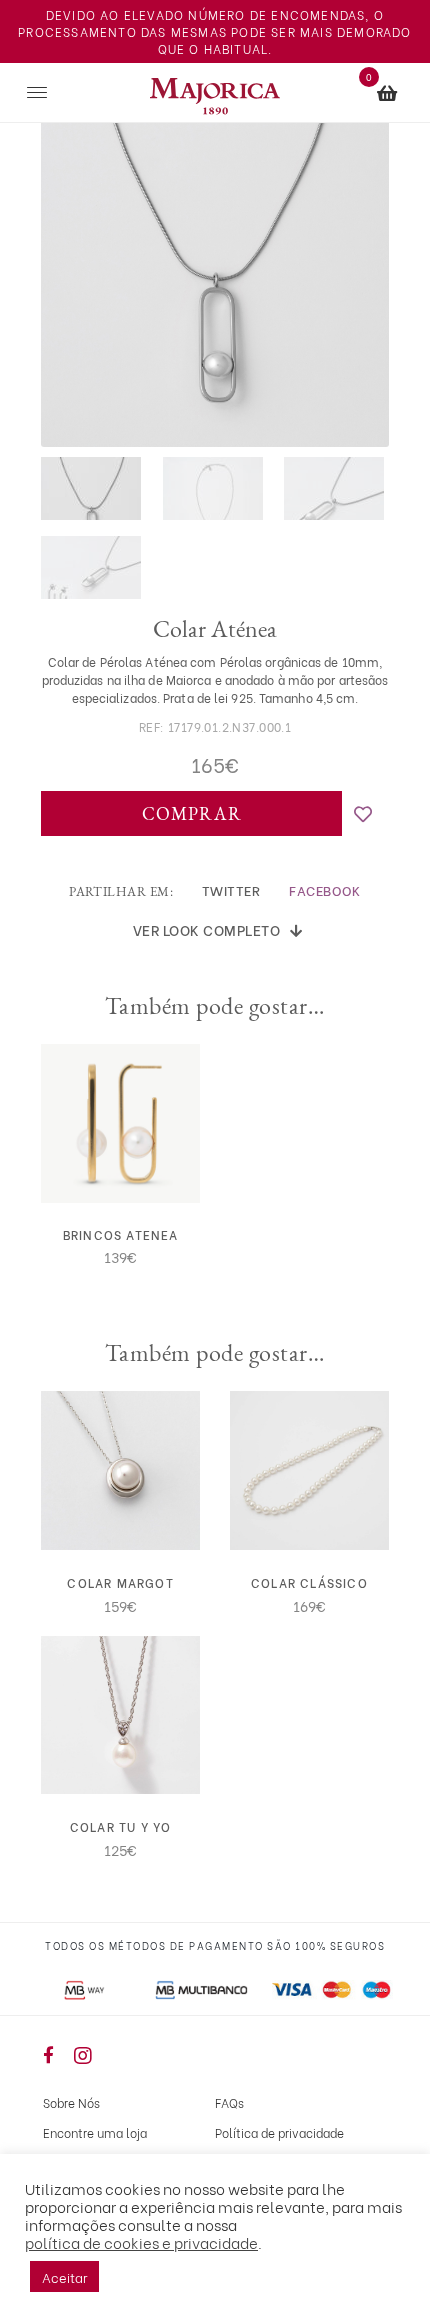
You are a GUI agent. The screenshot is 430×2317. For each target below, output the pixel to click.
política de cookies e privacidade (141, 2242)
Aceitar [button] (64, 2276)
